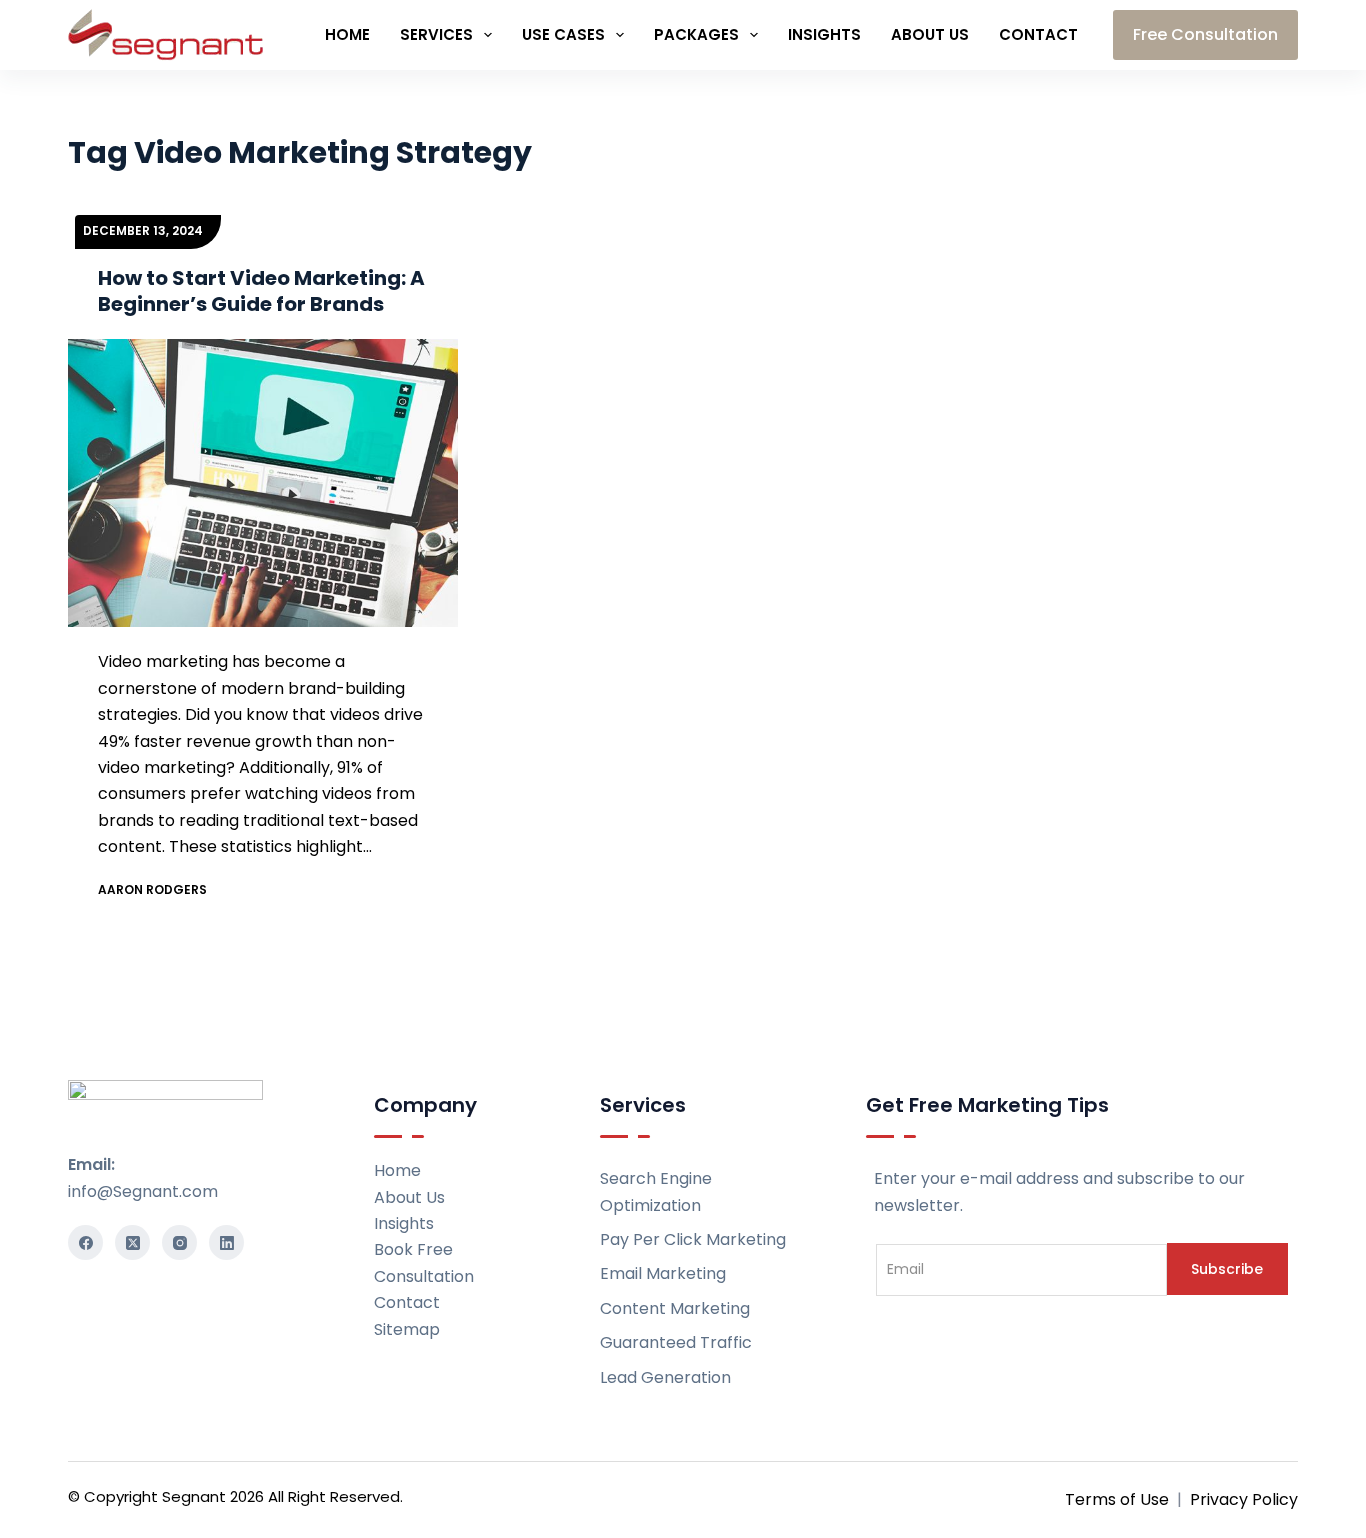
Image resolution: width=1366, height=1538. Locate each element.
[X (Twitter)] (132, 1242)
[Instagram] (179, 1242)
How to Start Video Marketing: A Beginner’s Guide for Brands (261, 291)
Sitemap (407, 1329)
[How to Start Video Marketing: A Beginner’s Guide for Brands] (263, 483)
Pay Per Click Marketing (693, 1239)
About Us (930, 34)
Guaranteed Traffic (676, 1342)
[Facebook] (85, 1242)
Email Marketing (663, 1273)
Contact (1038, 34)
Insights (824, 34)
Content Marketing (675, 1308)
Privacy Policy (1244, 1499)
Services (436, 34)
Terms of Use (1117, 1499)
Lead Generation (665, 1377)
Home (347, 34)
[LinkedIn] (226, 1242)
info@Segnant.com (143, 1191)
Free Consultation (1205, 34)
